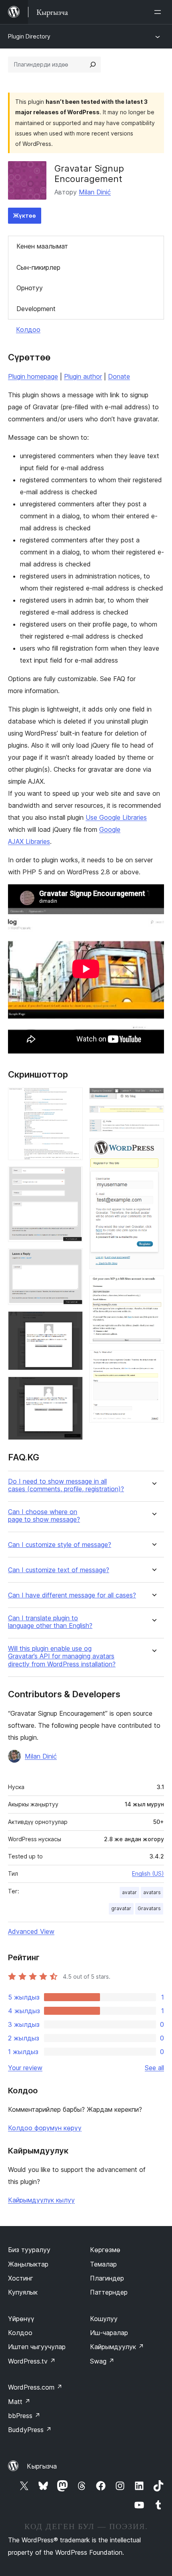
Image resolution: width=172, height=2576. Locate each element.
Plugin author (83, 376)
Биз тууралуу (29, 2250)
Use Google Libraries (116, 817)
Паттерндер (109, 2292)
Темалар (103, 2264)
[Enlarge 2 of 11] (72, 1177)
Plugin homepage (33, 376)
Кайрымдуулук (117, 2347)
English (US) (148, 1873)
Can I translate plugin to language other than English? (50, 1622)
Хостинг (21, 2278)
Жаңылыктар (28, 2264)
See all (154, 2068)
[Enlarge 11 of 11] (153, 1361)
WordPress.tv (32, 2361)
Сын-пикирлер (38, 267)
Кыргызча (42, 2466)
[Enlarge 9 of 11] (153, 1149)
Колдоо (28, 330)
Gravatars (149, 1908)
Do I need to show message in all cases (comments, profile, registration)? (66, 1485)
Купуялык (23, 2292)
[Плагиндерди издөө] (93, 65)
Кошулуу (104, 2319)
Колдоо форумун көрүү (45, 2128)
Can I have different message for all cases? (72, 1595)
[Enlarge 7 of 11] (153, 1116)
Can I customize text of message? (59, 1570)
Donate (119, 376)
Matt (19, 2402)
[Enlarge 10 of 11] (153, 1286)
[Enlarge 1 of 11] (72, 1098)
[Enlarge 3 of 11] (72, 1259)
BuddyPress (30, 2430)
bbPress (24, 2416)
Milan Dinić (95, 192)
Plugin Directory (29, 36)
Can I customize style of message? (60, 1545)
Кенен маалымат (42, 246)
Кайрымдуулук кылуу (41, 2200)
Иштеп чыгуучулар (37, 2347)
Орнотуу (30, 288)
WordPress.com (35, 2387)
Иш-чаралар (109, 2333)
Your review (25, 2068)
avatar (129, 1892)
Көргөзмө (105, 2250)
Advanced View (31, 1931)
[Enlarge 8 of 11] (153, 1130)
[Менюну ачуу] (159, 12)
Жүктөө (25, 215)
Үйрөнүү (21, 2319)
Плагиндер (107, 2278)
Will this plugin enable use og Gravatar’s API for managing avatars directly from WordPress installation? (62, 1656)
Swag (102, 2361)
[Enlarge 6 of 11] (153, 1098)
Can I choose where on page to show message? (44, 1516)
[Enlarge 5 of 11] (72, 1387)
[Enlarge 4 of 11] (72, 1322)
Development (36, 309)
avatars (152, 1892)
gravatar (121, 1908)
